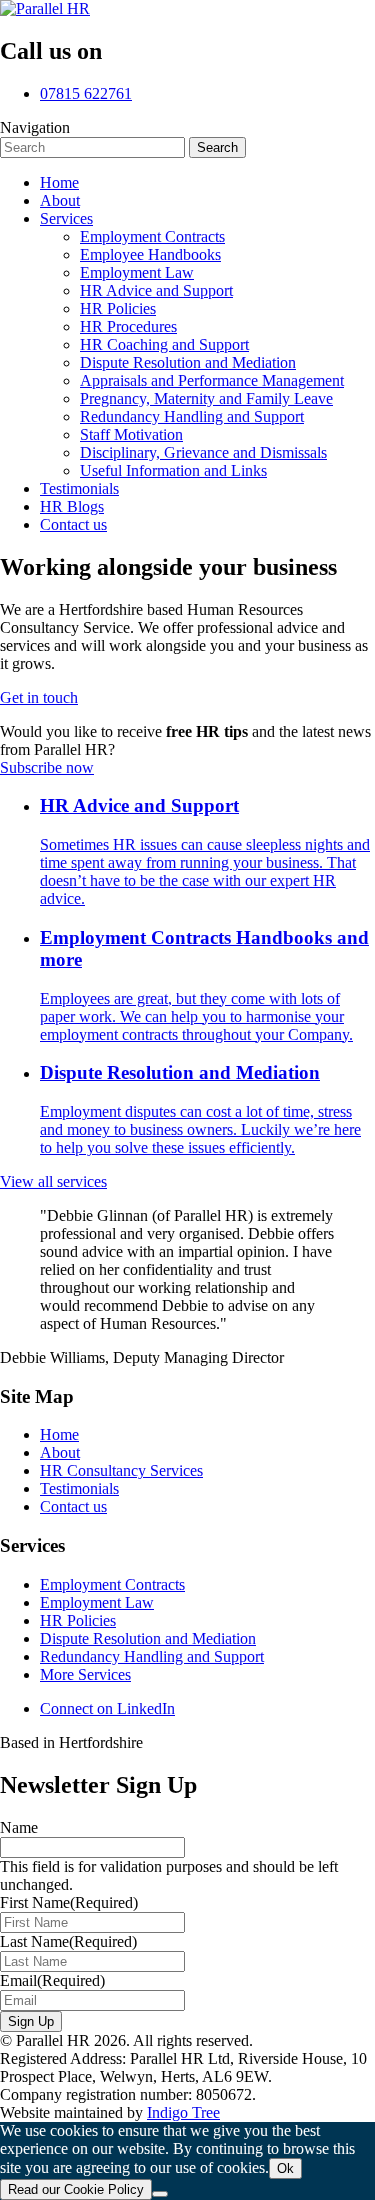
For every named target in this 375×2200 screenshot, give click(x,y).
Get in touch (39, 697)
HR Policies (78, 1620)
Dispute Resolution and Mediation (148, 1638)
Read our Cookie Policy (76, 2189)
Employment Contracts (112, 1584)
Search (217, 147)
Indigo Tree (183, 2112)
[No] (160, 2194)
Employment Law (97, 1602)
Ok (285, 2168)
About (60, 1452)
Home (59, 1434)
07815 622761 (86, 93)
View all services (53, 1181)
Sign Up (31, 2021)
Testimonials (79, 1488)
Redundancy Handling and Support (152, 1656)
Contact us (73, 1506)
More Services (85, 1674)
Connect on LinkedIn (107, 1708)
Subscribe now (47, 767)
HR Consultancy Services (121, 1470)
